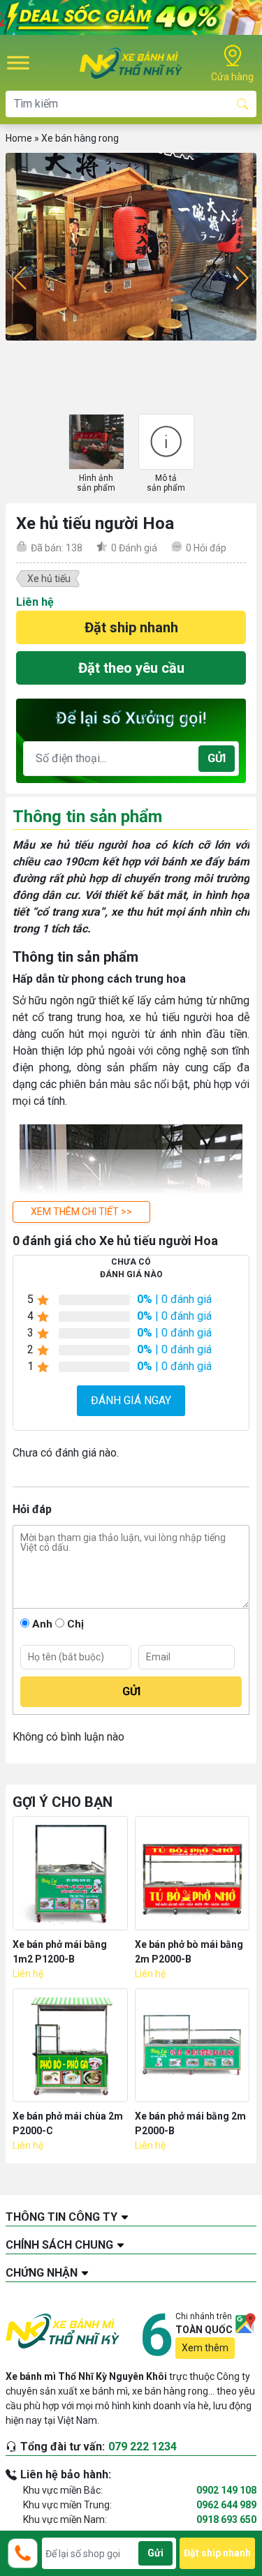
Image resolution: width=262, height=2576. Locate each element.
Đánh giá (134, 548)
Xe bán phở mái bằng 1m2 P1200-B (60, 1952)
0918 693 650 (226, 2519)
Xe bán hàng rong (80, 138)
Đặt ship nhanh (131, 627)
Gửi (217, 758)
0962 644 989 (226, 2505)
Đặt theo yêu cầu (131, 668)
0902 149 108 (226, 2490)
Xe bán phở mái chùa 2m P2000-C (68, 2123)
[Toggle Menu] (18, 62)
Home (19, 138)
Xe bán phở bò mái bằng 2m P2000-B (189, 1952)
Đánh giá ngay (131, 1400)
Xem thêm (205, 2348)
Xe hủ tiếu (49, 579)
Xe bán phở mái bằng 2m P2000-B (190, 2123)
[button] (81, 1212)
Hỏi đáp (206, 548)
